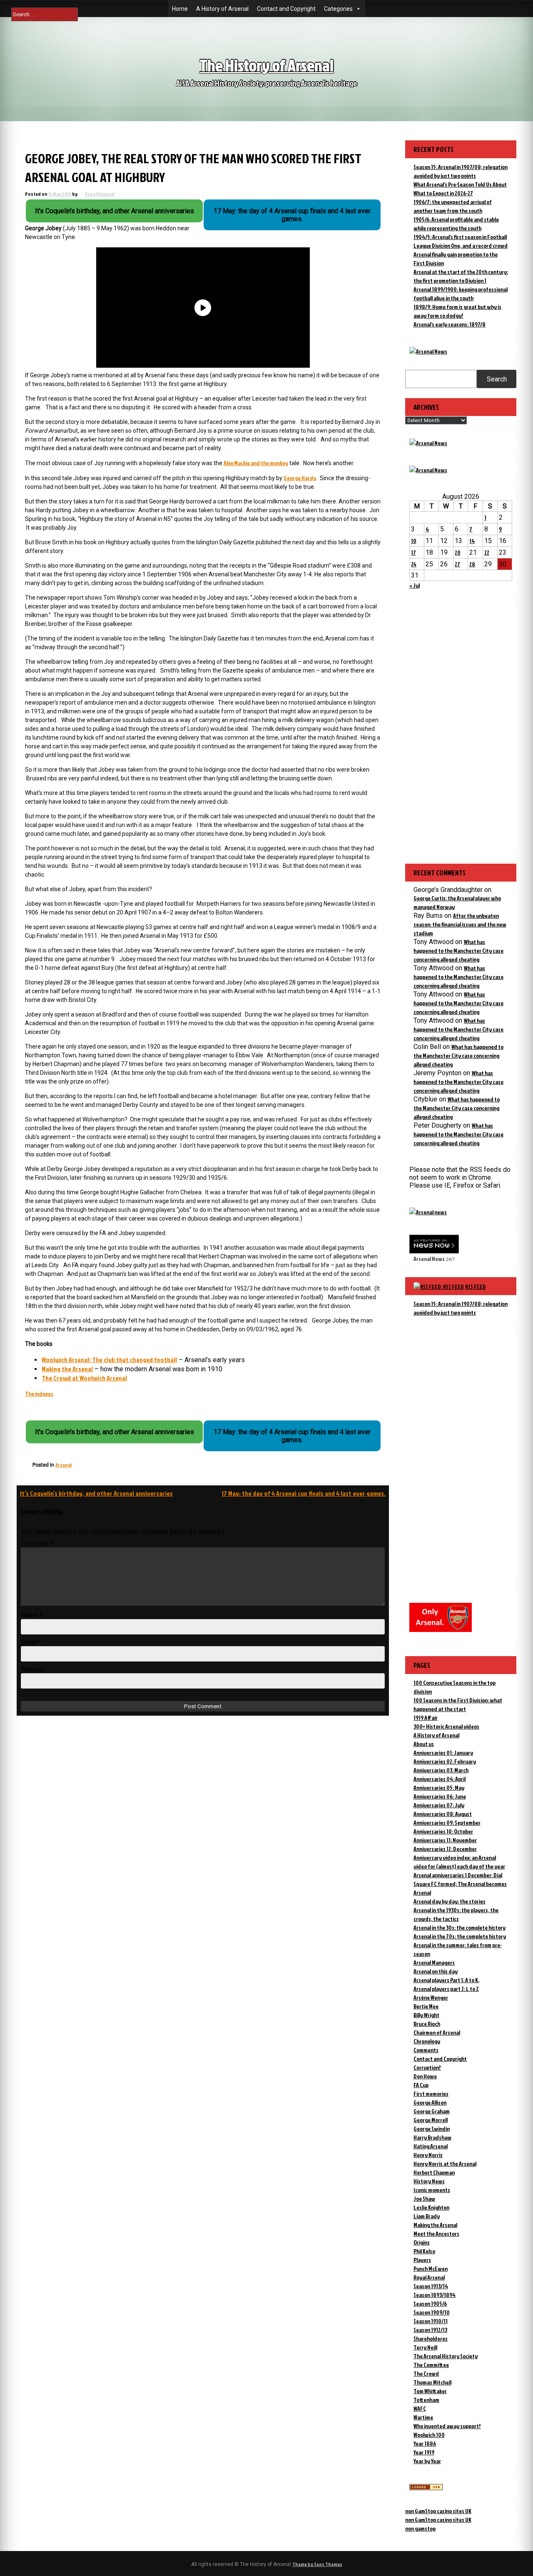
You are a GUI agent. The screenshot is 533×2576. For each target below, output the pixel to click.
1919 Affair (426, 1718)
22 (487, 552)
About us (424, 1744)
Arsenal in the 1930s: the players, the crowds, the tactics (456, 1914)
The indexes (39, 1394)
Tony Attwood (100, 194)
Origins (422, 2242)
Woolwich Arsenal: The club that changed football (109, 1360)
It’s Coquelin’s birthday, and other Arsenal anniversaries (96, 1493)
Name (32, 1615)
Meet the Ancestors (436, 2233)
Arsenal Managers (434, 1962)
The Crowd (426, 2373)
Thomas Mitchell (432, 2382)
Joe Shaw (424, 2199)
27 (457, 564)
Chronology (427, 2041)
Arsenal (64, 1465)
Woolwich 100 (429, 2435)
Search (497, 379)
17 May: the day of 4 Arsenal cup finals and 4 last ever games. (304, 1493)
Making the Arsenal (67, 1369)
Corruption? (427, 2067)
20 (458, 552)
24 (414, 564)
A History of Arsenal (222, 9)
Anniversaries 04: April (440, 1779)
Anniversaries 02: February (445, 1761)
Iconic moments (432, 2190)
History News (429, 2181)
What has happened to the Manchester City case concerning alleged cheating (458, 950)
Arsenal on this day (436, 1971)
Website (33, 1669)
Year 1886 (425, 2443)
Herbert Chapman (434, 2172)
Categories (338, 9)
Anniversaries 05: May (439, 1788)
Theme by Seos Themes (317, 2564)
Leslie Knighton (431, 2207)
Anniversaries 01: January (443, 1753)
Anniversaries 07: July (439, 1805)
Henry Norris (428, 2155)
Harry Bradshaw (432, 2137)
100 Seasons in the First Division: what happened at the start (458, 1704)
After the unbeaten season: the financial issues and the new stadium (460, 924)
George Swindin (432, 2129)
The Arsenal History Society (446, 2356)
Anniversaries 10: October (443, 1831)
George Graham (432, 2111)
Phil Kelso (424, 2251)
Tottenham (426, 2400)
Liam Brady (427, 2216)
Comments (426, 2050)
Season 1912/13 (430, 2330)
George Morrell (431, 2120)
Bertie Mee (426, 2006)
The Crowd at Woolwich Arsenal (84, 1378)
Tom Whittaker (430, 2391)
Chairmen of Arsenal (437, 2032)
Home (180, 9)
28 (472, 564)
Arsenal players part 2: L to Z (446, 1989)
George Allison (430, 2102)
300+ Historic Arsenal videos (446, 1726)
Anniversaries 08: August (443, 1814)
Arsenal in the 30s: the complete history (460, 1927)
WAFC (420, 2408)
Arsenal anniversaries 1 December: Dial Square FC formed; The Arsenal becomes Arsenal (460, 1884)
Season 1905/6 (430, 2303)
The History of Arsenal (266, 65)
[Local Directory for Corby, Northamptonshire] (426, 2488)
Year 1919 (424, 2452)
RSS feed (476, 1287)
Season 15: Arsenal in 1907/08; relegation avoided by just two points (461, 1308)
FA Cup (421, 2085)
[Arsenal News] (428, 351)
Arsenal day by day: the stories (450, 1901)
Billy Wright (426, 2015)
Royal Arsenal (429, 2277)
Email (31, 1642)
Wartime (423, 2417)
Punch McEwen (431, 2268)
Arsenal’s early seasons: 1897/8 (450, 324)
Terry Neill (425, 2347)
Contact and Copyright (286, 9)
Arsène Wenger (431, 1997)
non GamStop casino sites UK (438, 2511)
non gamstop (420, 2528)
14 (472, 541)
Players (422, 2260)
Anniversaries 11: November (445, 1840)
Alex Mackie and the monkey (256, 463)
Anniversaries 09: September (447, 1822)
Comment (37, 1543)
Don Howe (425, 2076)
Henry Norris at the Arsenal (445, 2164)
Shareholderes (431, 2338)
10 (414, 541)
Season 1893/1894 (435, 2295)
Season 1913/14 (431, 2286)
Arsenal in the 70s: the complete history (460, 1936)
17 (413, 552)
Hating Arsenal (431, 2146)
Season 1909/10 (432, 2312)
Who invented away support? (447, 2426)
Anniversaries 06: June (440, 1796)
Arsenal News (429, 1259)
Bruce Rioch (427, 2024)
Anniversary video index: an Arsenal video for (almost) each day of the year (459, 1862)
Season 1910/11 (431, 2321)
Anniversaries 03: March (441, 1770)
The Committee (431, 2365)
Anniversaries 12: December (445, 1849)
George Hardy (300, 478)
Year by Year (427, 2461)
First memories (431, 2094)
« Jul (415, 585)
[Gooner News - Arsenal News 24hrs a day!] (428, 470)
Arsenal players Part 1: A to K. (446, 1980)
